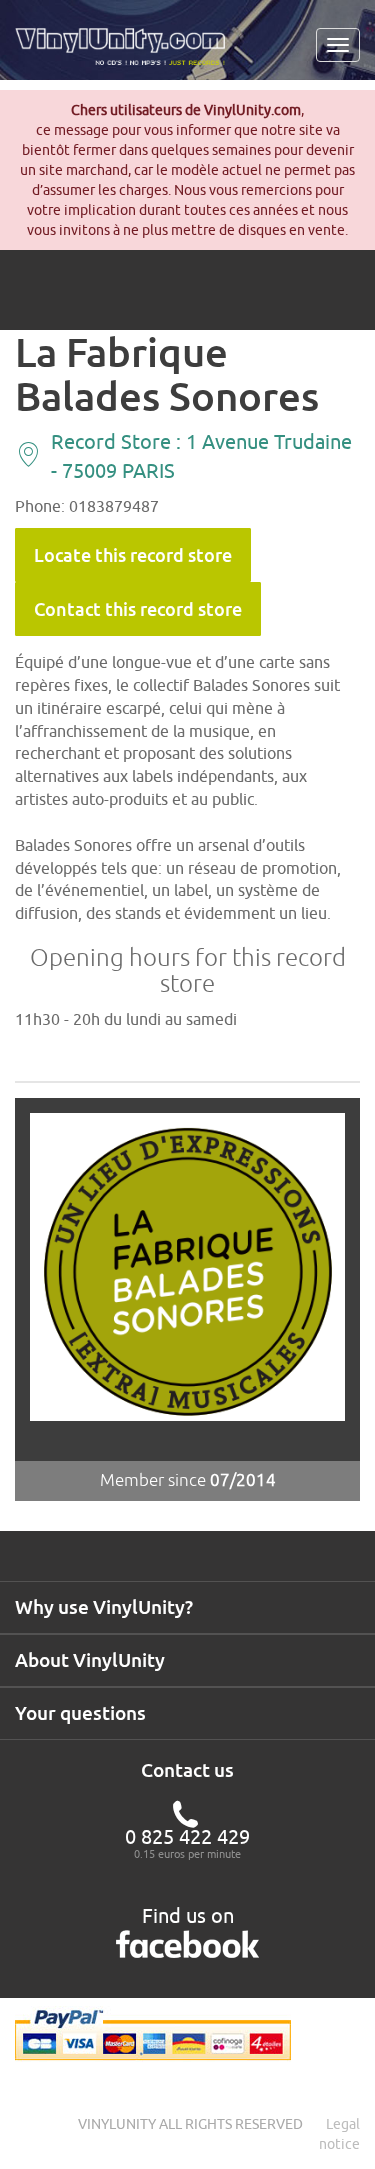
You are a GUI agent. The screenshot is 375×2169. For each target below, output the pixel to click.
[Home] (127, 54)
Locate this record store (133, 555)
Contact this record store (138, 609)
